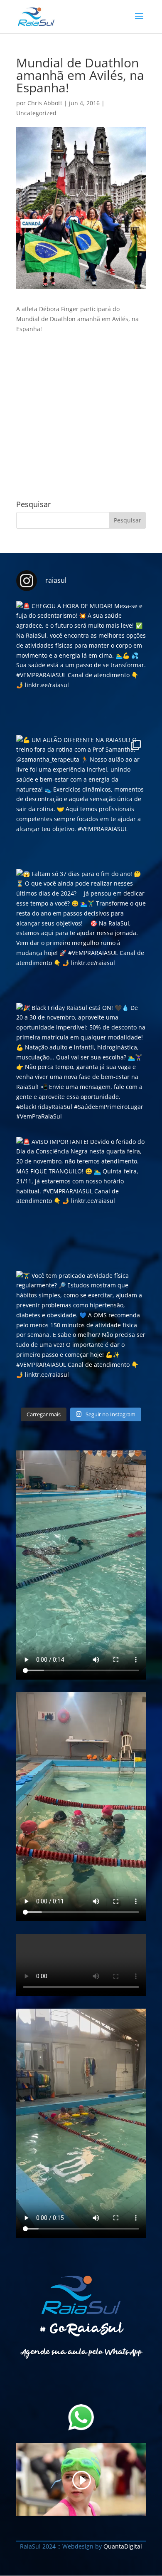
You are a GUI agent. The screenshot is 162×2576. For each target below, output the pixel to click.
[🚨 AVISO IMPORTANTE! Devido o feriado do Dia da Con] (81, 1202)
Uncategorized (36, 113)
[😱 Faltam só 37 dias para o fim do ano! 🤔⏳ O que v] (81, 934)
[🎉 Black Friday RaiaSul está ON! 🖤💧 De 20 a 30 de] (81, 1068)
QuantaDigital (122, 2546)
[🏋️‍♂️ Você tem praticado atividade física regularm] (81, 1336)
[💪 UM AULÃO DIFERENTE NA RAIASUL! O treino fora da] (81, 800)
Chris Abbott (45, 103)
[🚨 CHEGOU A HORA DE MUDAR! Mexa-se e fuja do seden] (81, 666)
